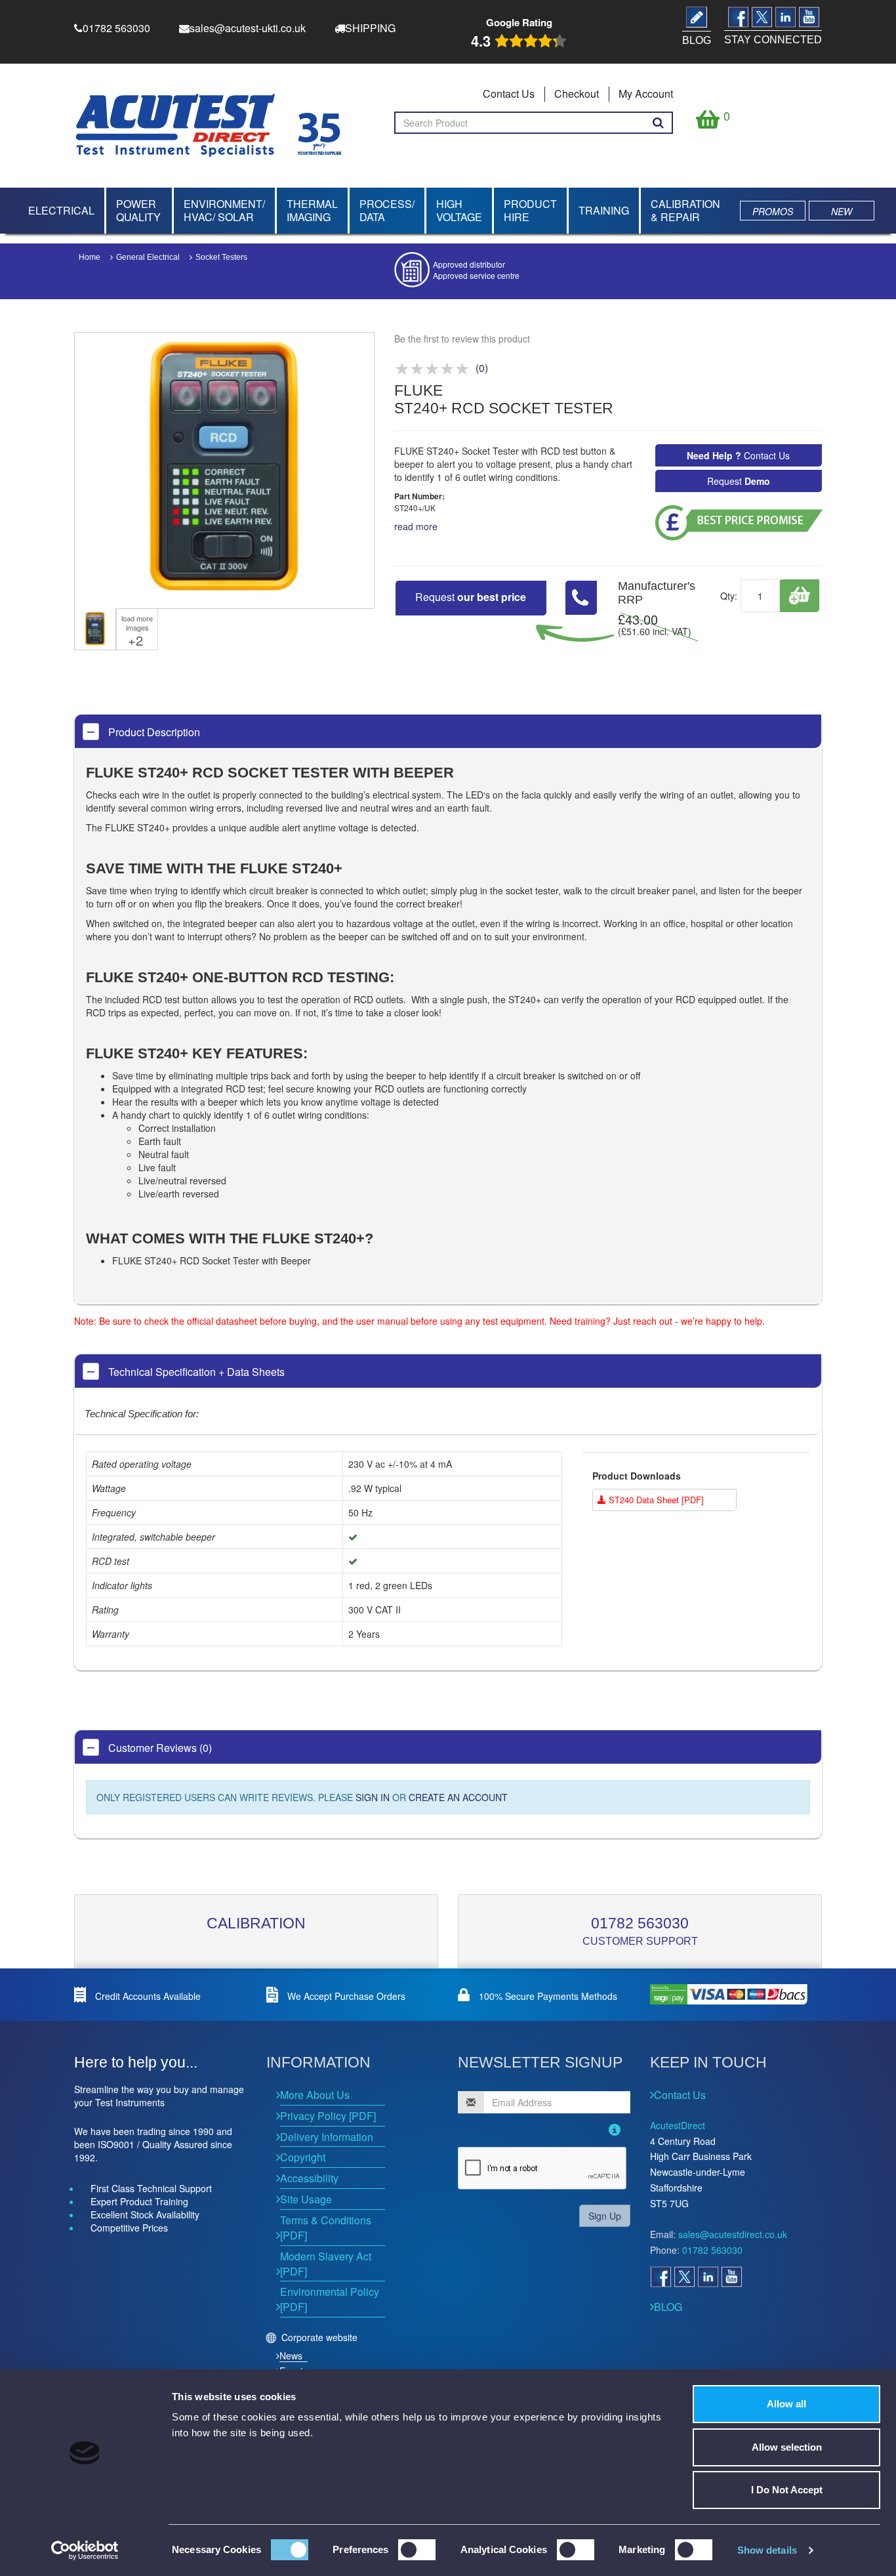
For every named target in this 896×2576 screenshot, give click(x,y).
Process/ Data (387, 210)
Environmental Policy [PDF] (330, 2299)
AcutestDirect (678, 2125)
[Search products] (658, 123)
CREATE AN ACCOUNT (458, 1797)
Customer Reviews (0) (159, 1748)
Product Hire (530, 210)
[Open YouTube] (731, 2277)
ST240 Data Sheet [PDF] (655, 1500)
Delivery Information (327, 2137)
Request (739, 481)
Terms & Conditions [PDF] (326, 2228)
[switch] (417, 2550)
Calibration (256, 1923)
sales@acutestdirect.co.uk (733, 2234)
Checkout (577, 93)
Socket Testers (221, 257)
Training (604, 210)
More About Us (315, 2095)
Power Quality (138, 210)
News (291, 2356)
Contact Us (509, 93)
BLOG (668, 2307)
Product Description (153, 732)
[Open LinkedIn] (708, 2277)
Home (90, 257)
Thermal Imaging (312, 210)
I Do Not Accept (787, 2490)
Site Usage (306, 2199)
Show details (767, 2550)
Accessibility (309, 2178)
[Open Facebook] (661, 2277)
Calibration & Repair (685, 210)
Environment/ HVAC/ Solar (224, 210)
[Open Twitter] (684, 2277)
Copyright (303, 2157)
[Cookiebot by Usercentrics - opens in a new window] (85, 2550)
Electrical (61, 210)
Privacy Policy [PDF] (328, 2116)
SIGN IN (373, 1797)
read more (416, 526)
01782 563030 (640, 1923)
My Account (646, 93)
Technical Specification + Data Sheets (195, 1372)
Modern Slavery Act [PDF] (326, 2264)
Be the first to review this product (462, 339)
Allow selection (787, 2447)
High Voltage (459, 210)
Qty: (729, 596)
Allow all (786, 2404)
